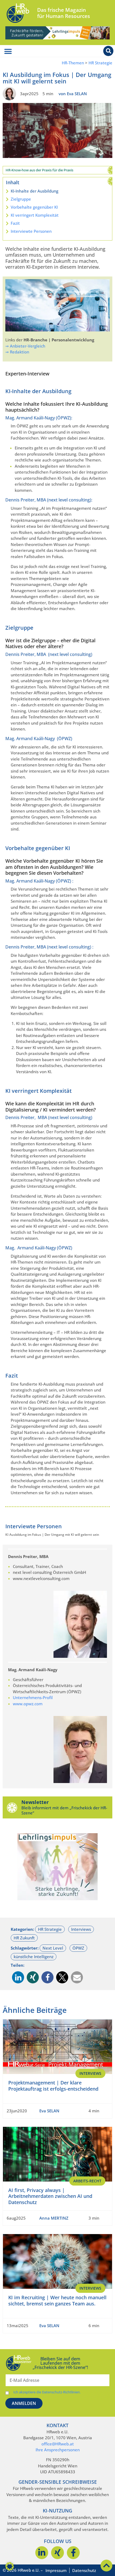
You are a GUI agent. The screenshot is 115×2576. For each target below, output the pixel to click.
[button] (18, 1977)
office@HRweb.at (58, 2444)
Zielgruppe (21, 199)
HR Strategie (100, 63)
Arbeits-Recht (87, 2181)
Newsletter (35, 1802)
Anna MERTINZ (54, 2218)
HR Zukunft (24, 1938)
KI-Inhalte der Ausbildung (34, 191)
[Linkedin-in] (42, 2553)
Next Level (53, 1948)
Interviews (81, 1929)
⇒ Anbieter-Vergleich (25, 346)
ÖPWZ (78, 1948)
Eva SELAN (49, 2110)
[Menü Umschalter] (8, 51)
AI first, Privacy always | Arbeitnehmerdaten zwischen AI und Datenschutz (50, 2196)
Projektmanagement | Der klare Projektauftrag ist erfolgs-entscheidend (53, 2086)
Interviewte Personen (31, 231)
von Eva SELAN (73, 94)
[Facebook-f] (73, 2553)
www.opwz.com (28, 1704)
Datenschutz (84, 2570)
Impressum (56, 2570)
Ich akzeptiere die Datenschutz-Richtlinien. (47, 2392)
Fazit (15, 223)
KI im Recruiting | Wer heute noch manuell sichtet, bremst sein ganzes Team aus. (57, 2300)
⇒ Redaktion (17, 352)
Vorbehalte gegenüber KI (34, 207)
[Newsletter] (12, 1807)
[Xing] (57, 2553)
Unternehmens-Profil (33, 1697)
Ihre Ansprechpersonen (58, 2450)
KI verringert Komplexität (35, 215)
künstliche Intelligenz (34, 1957)
